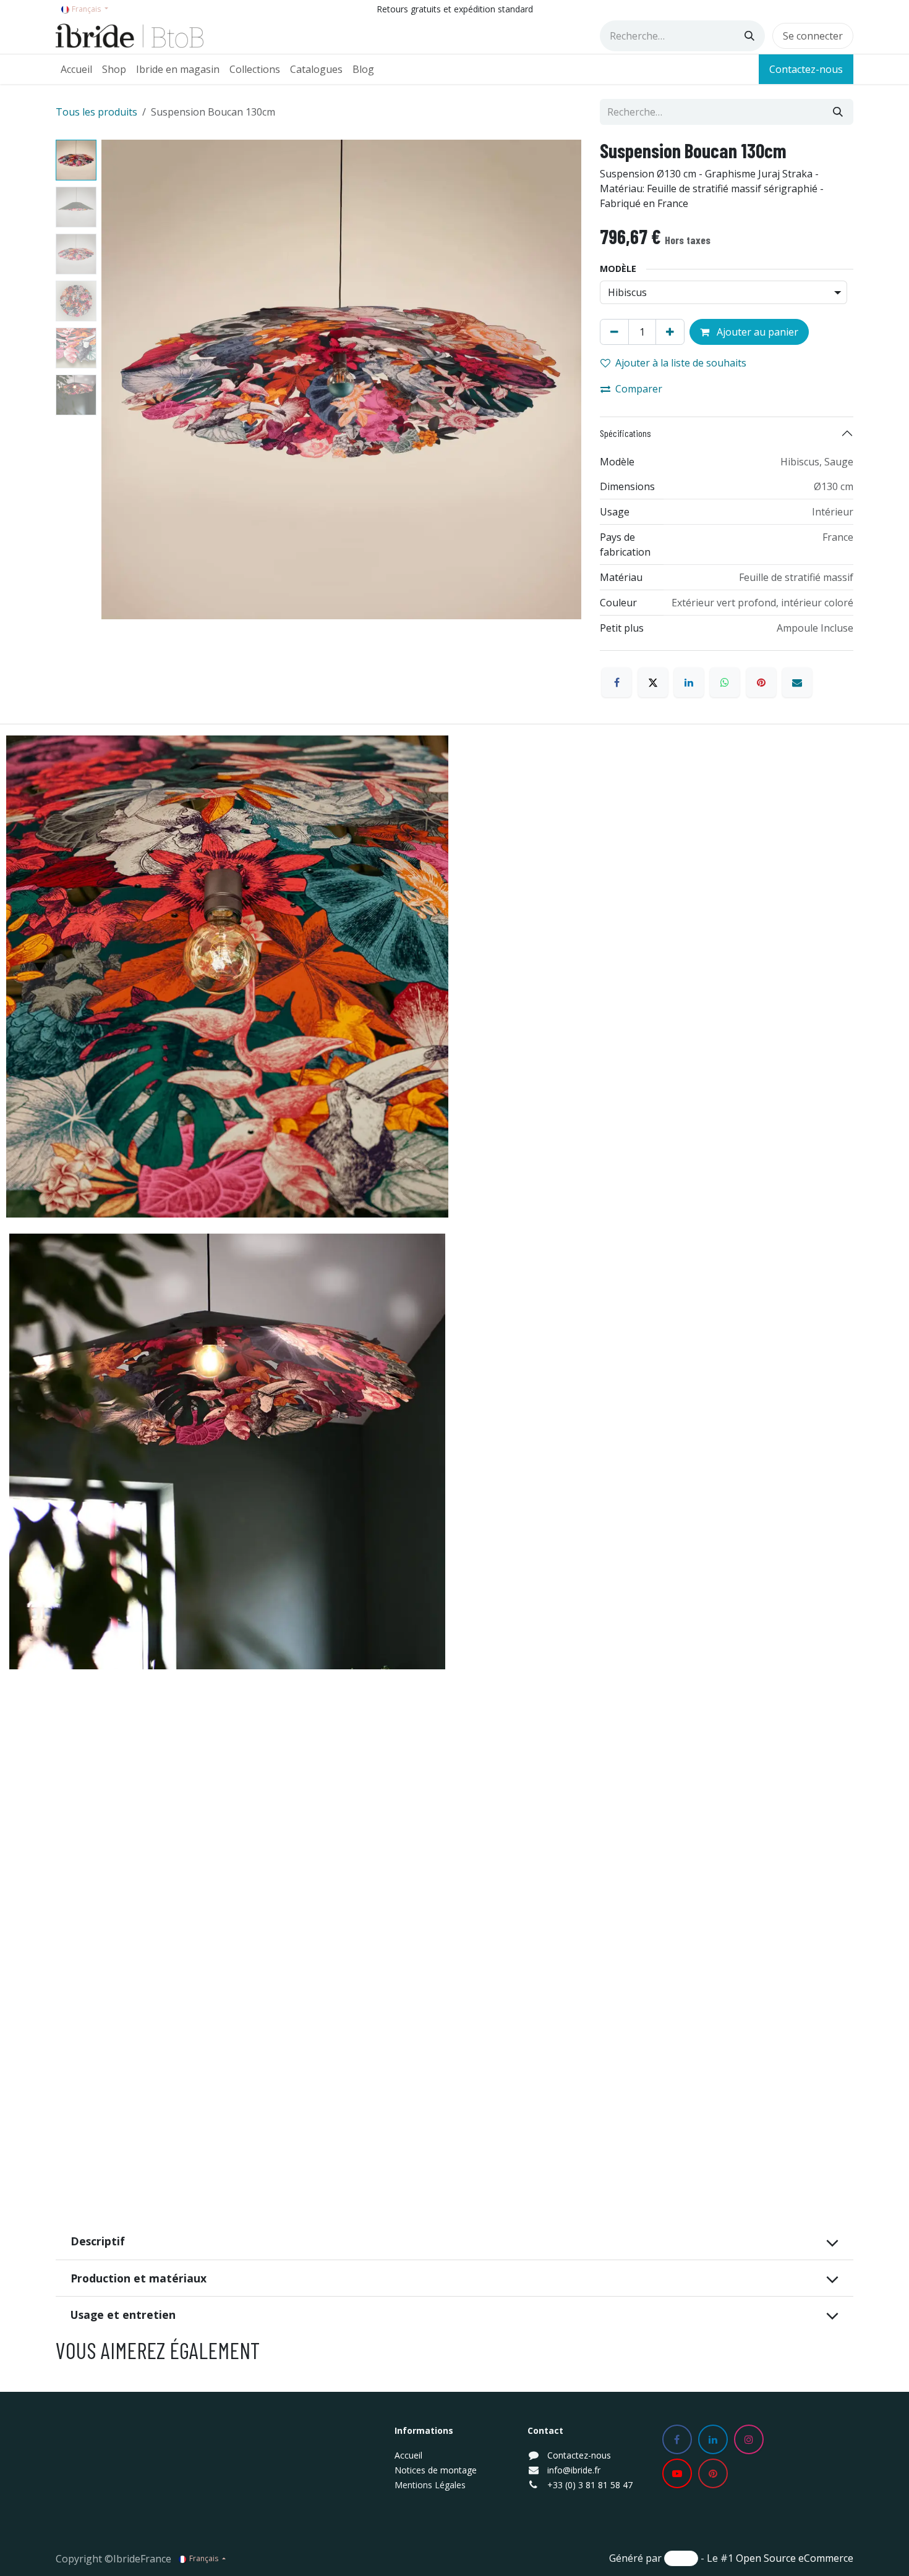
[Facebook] (617, 682)
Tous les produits (96, 112)
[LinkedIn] (689, 682)
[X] (653, 682)
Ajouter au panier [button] (756, 332)
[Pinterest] (761, 682)
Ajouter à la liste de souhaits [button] (681, 363)
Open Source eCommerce (795, 2558)
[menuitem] (76, 69)
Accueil (408, 2455)
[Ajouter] (670, 332)
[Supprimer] (614, 332)
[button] (126, 379)
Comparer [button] (639, 389)
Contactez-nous (806, 69)
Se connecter (813, 36)
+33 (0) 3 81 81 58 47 (590, 2485)
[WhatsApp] (725, 682)
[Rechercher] (749, 36)
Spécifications (625, 433)
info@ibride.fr (574, 2470)
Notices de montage (436, 2470)
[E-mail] (797, 682)
